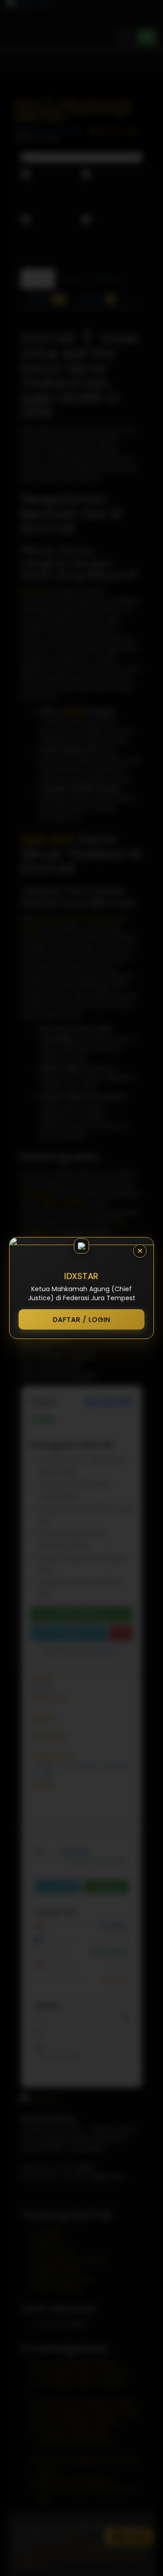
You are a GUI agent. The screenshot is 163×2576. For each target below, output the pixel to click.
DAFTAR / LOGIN (82, 1319)
